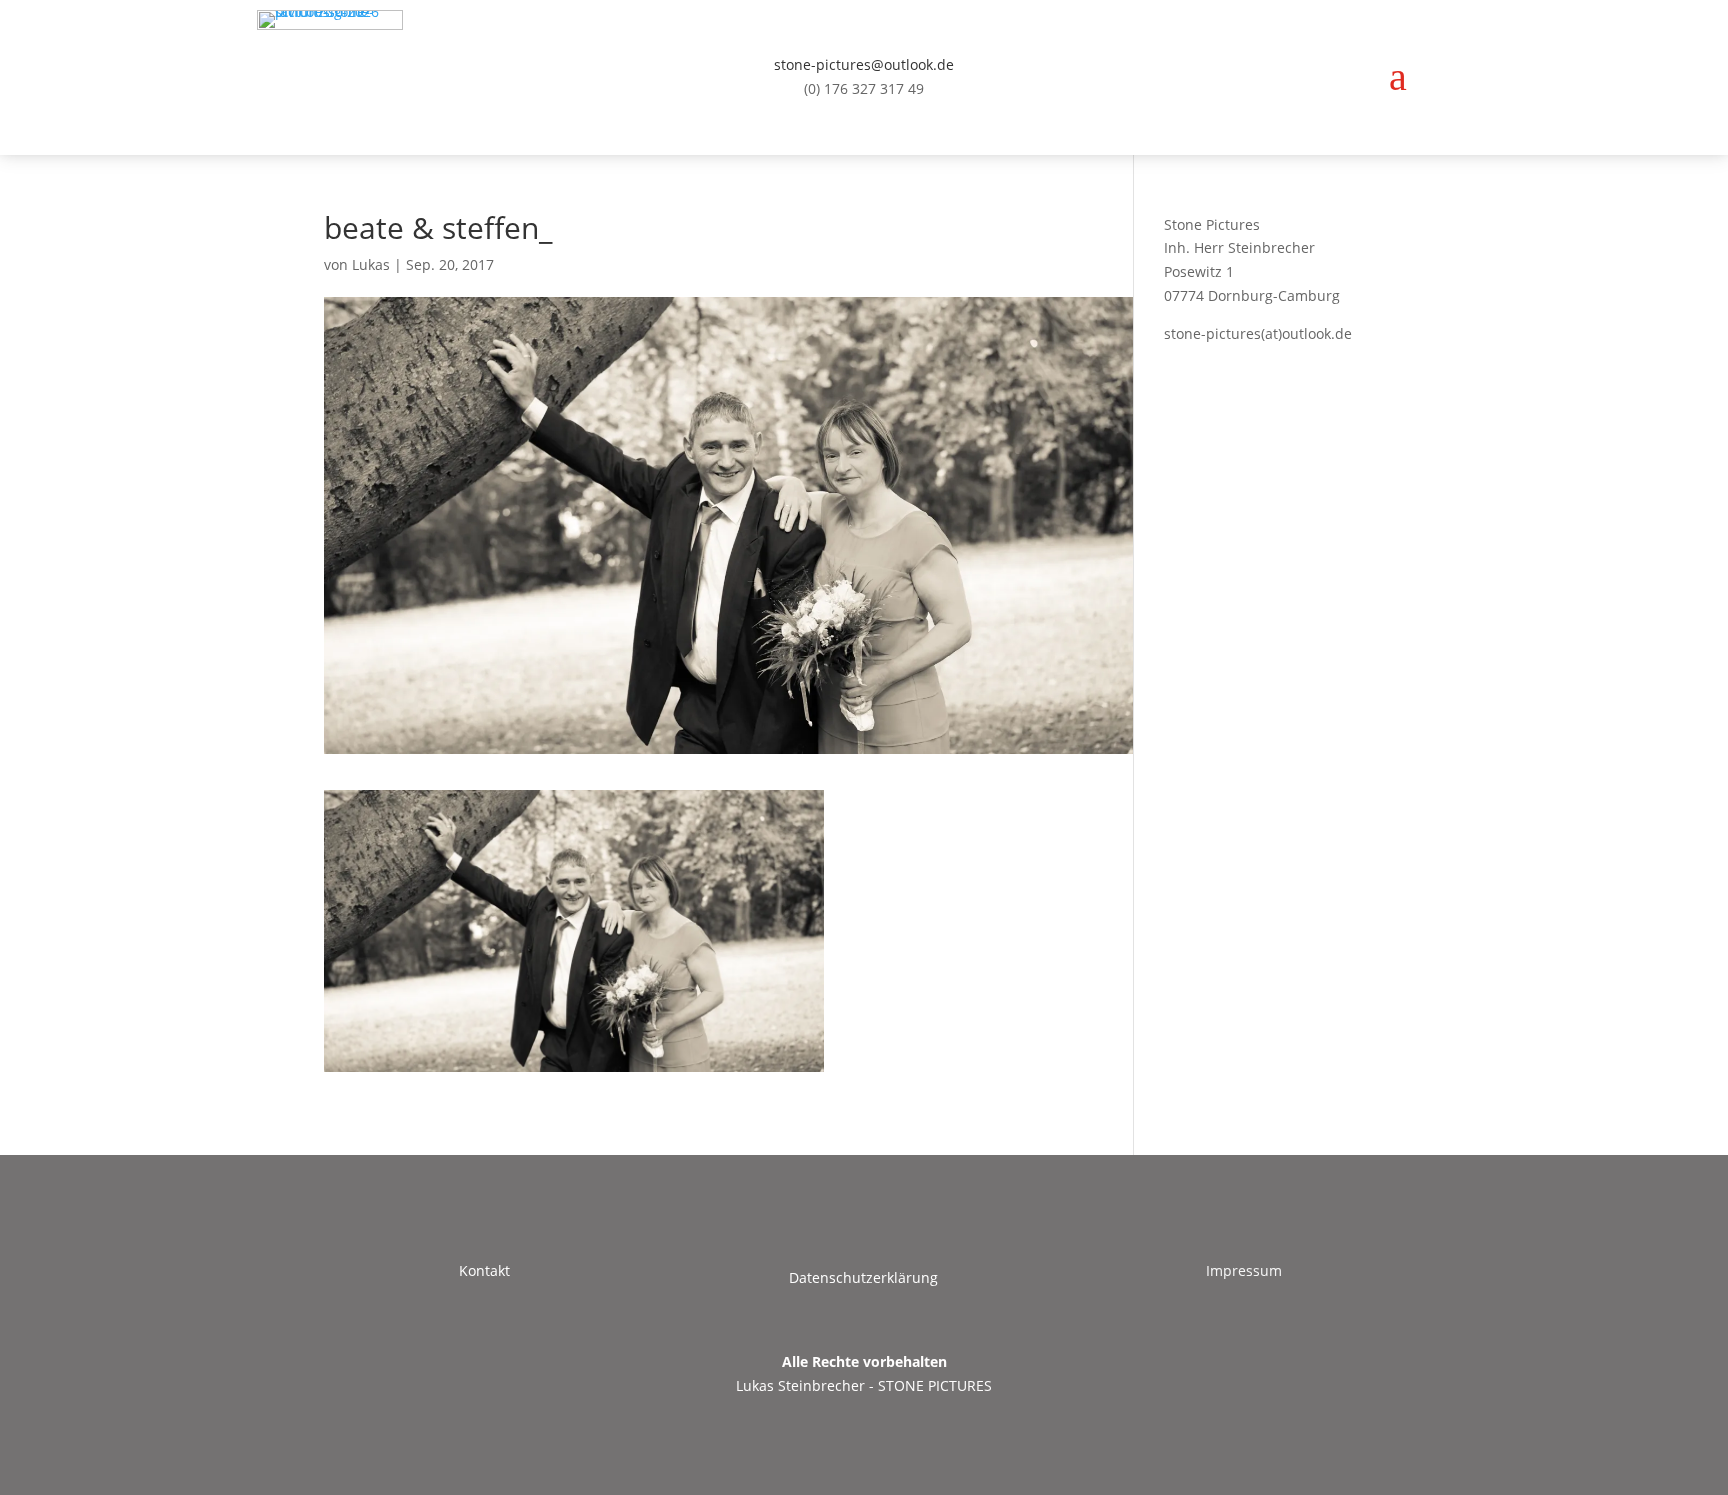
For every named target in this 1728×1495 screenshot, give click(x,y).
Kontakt (484, 1270)
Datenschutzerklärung (863, 1277)
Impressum (1244, 1270)
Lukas (371, 264)
